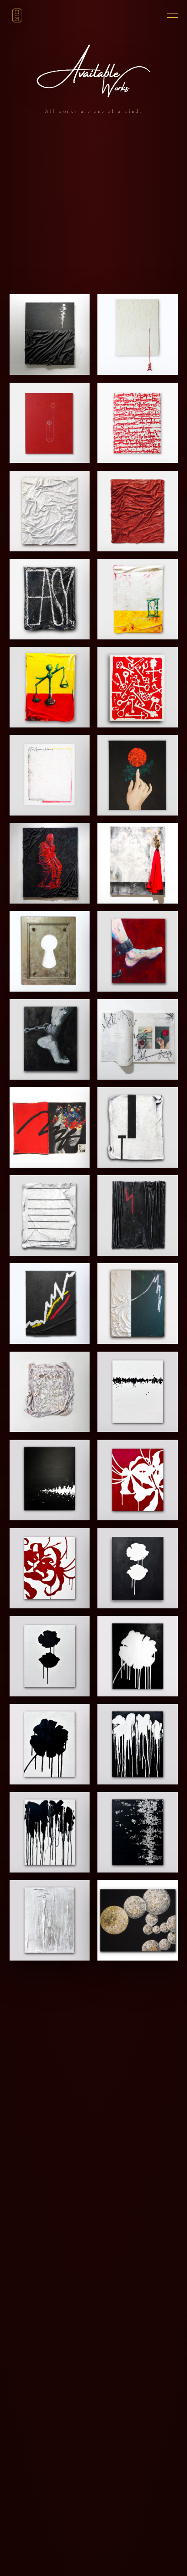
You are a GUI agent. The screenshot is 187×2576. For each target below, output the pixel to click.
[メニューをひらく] (169, 15)
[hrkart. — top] (17, 15)
